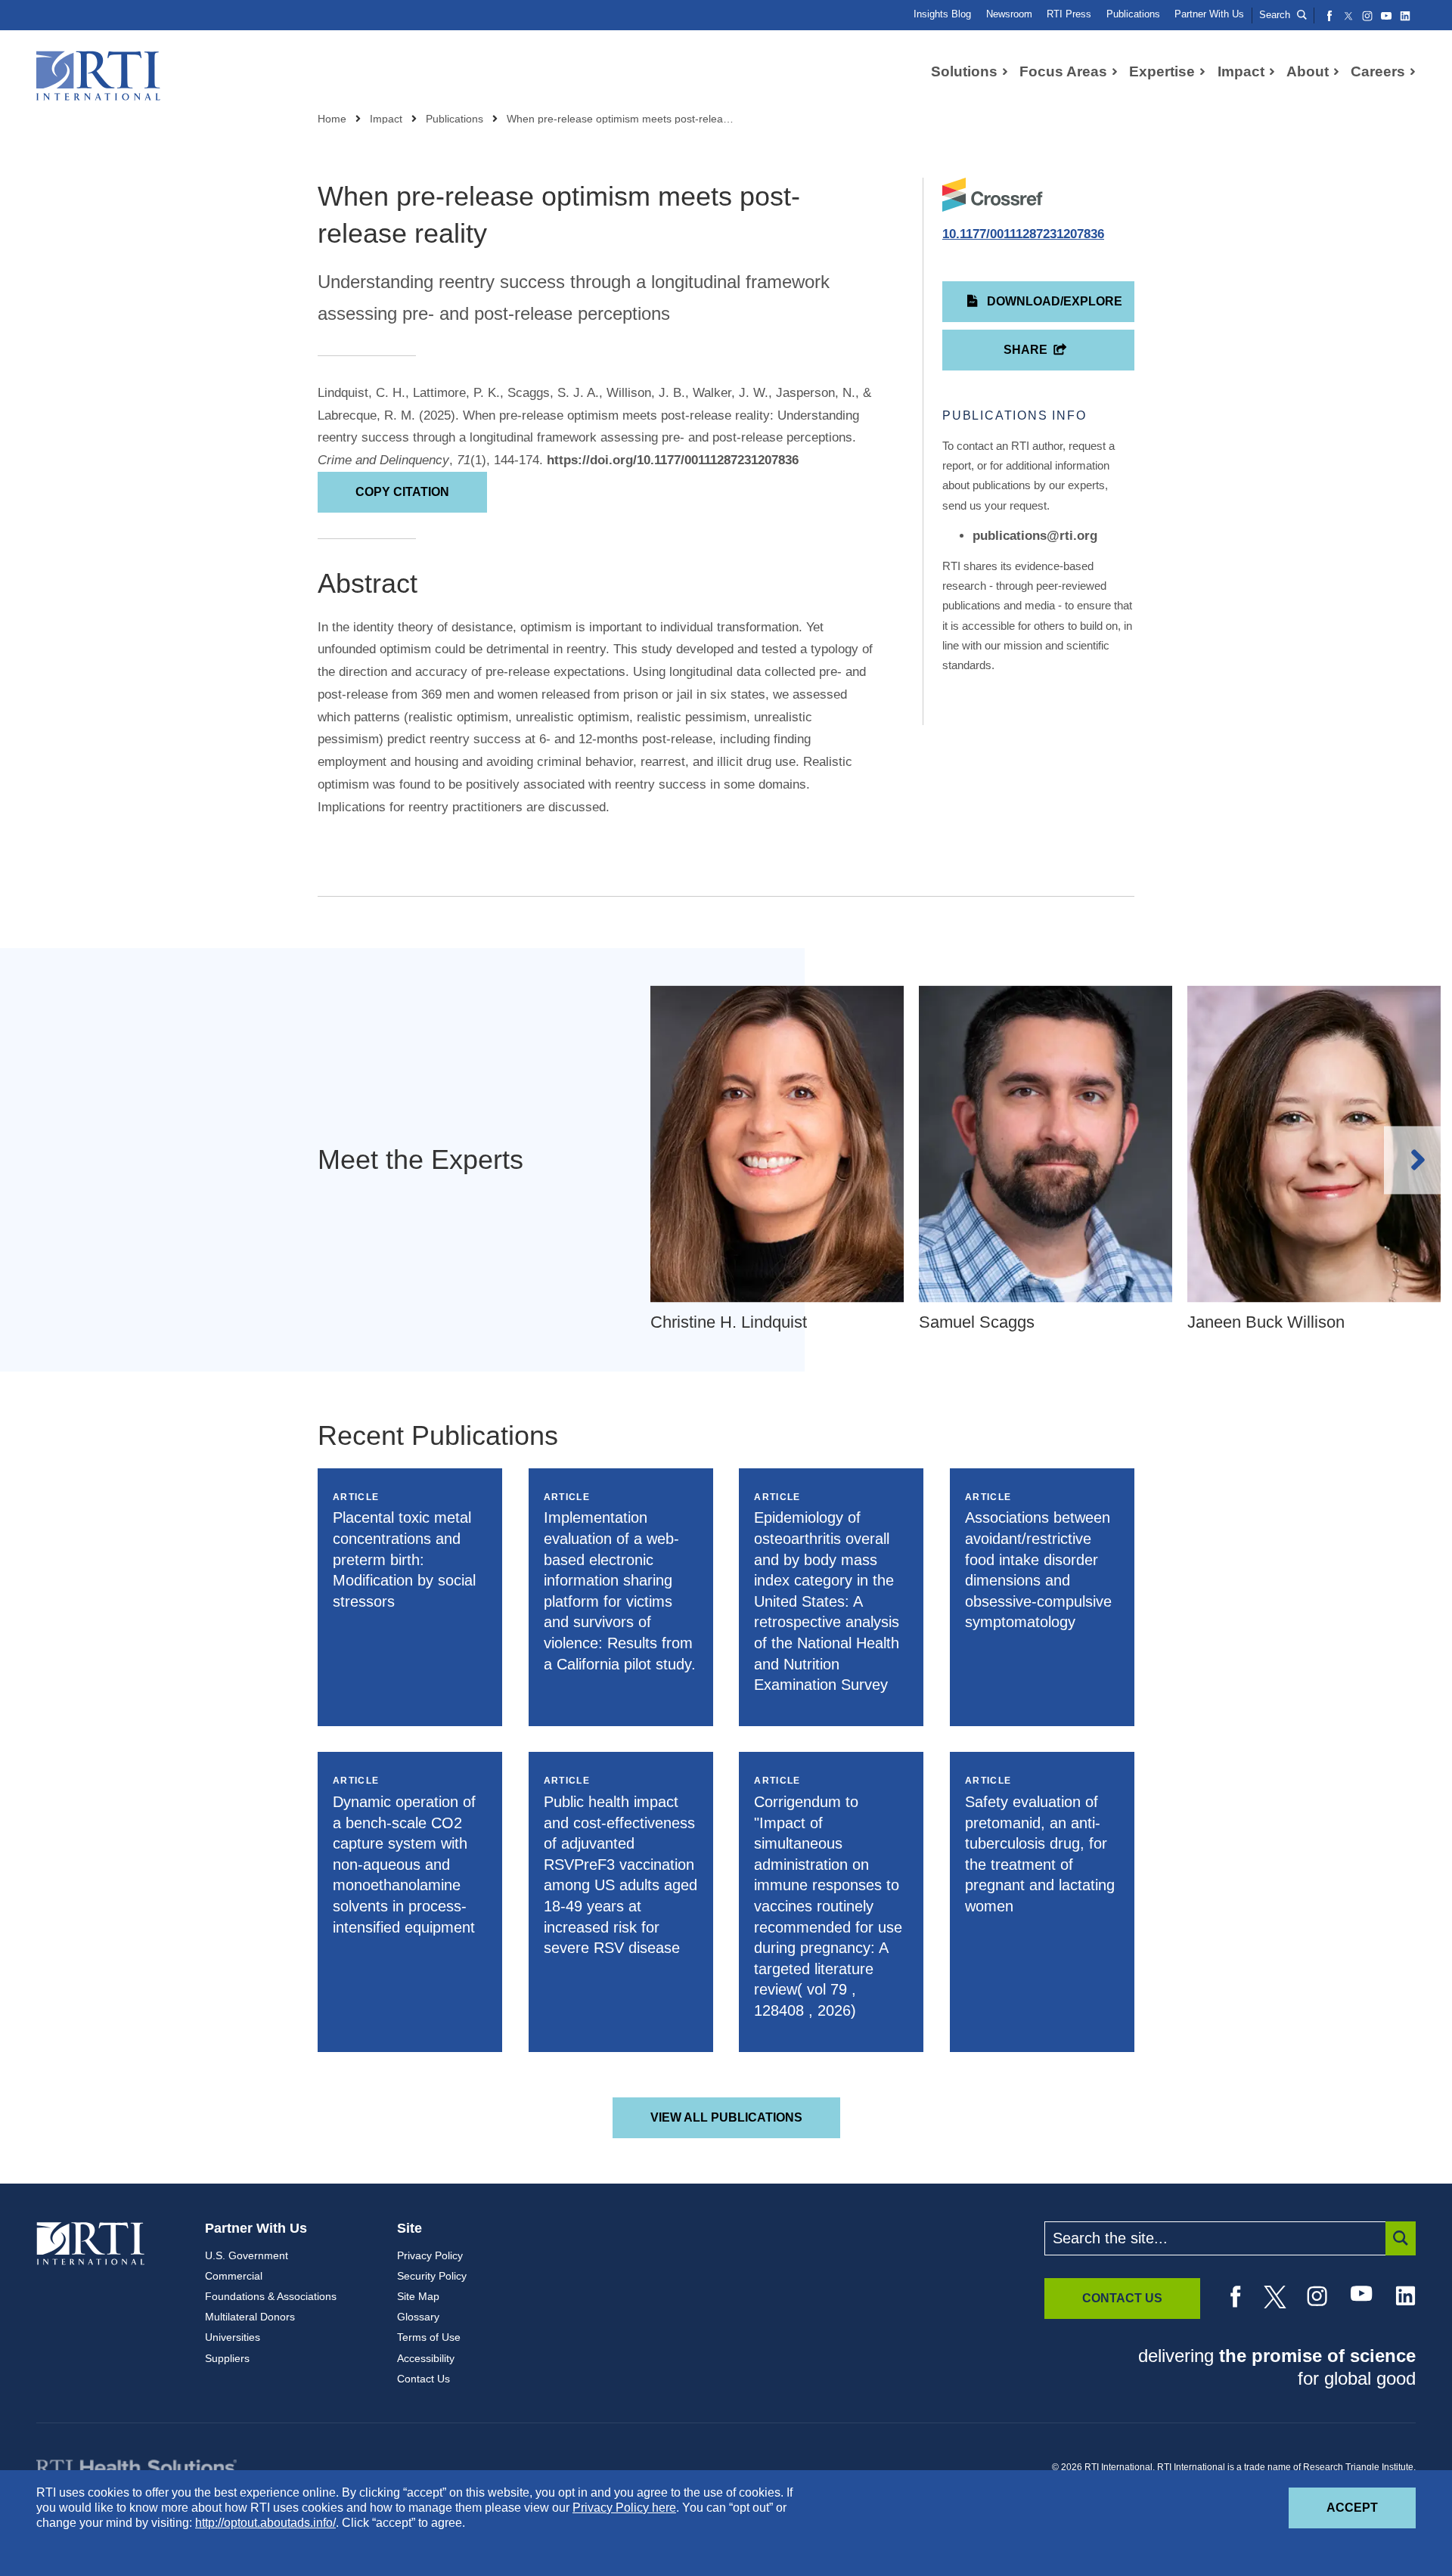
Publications (1133, 14)
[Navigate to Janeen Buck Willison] (1314, 1144)
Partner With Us (1209, 14)
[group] (785, 1160)
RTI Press (1069, 14)
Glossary (418, 2317)
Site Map (418, 2296)
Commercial (234, 2276)
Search (1276, 15)
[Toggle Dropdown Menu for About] (1336, 72)
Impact (386, 119)
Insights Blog (942, 14)
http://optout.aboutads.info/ (265, 2523)
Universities (233, 2337)
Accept (1371, 2507)
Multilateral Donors (250, 2317)
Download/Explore (1053, 301)
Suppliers (227, 2358)
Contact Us (423, 2379)
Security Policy (432, 2276)
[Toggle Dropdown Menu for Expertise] (1202, 72)
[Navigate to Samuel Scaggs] (1046, 1144)
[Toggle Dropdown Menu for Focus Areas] (1115, 72)
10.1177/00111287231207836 (1023, 234)
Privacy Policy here (624, 2508)
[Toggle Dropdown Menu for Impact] (1272, 72)
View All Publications (726, 2117)
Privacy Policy (430, 2255)
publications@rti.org (1035, 536)
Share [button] (1025, 350)
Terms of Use (429, 2337)
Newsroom (1009, 14)
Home (332, 119)
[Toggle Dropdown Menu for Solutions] (1005, 72)
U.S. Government (247, 2255)
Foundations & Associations (271, 2296)
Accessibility (426, 2358)
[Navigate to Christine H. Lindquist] (777, 1144)
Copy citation (402, 492)
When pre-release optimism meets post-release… (620, 119)
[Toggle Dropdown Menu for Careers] (1413, 72)
